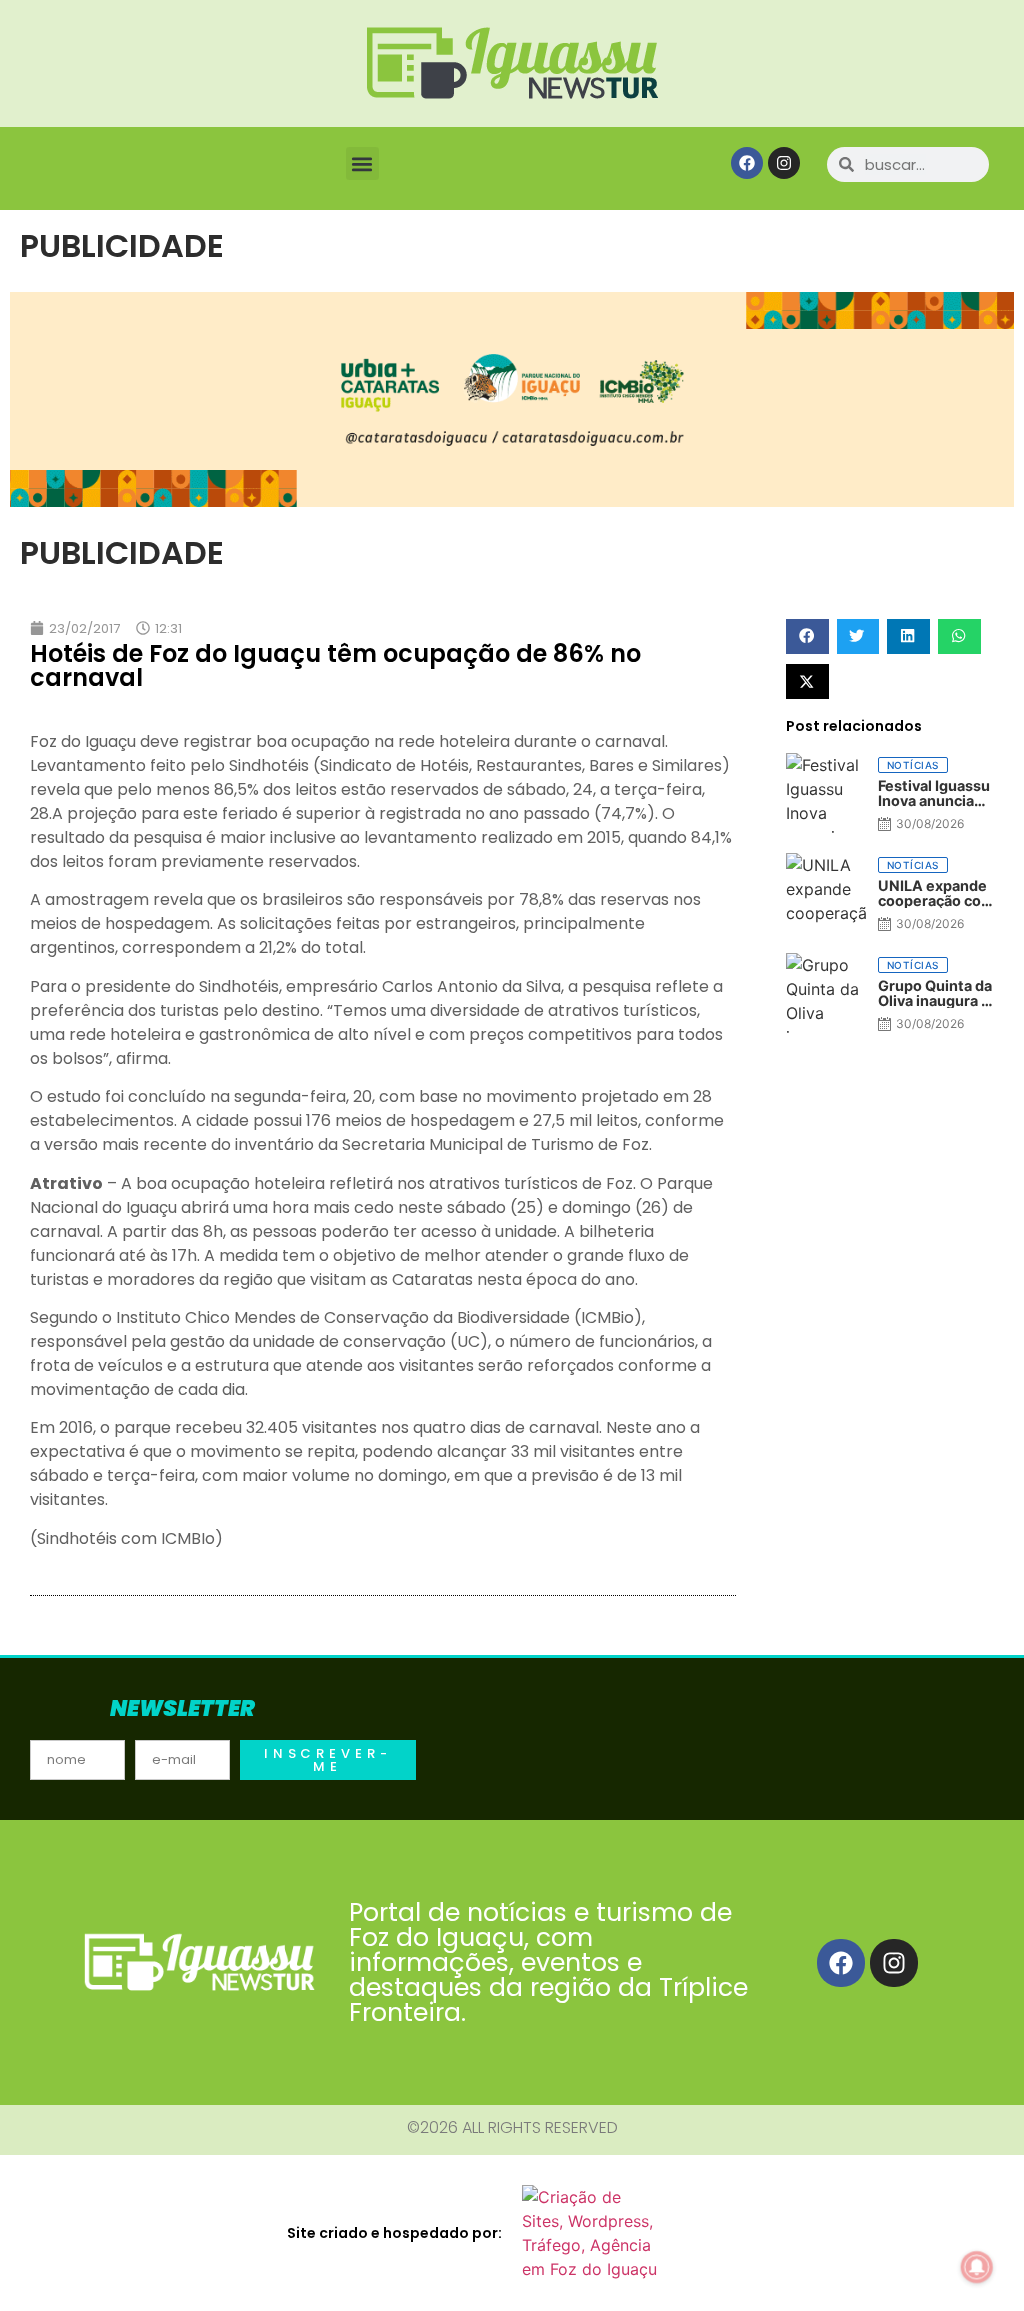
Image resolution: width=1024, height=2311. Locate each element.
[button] (362, 163)
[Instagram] (784, 163)
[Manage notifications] (977, 2267)
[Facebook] (747, 163)
